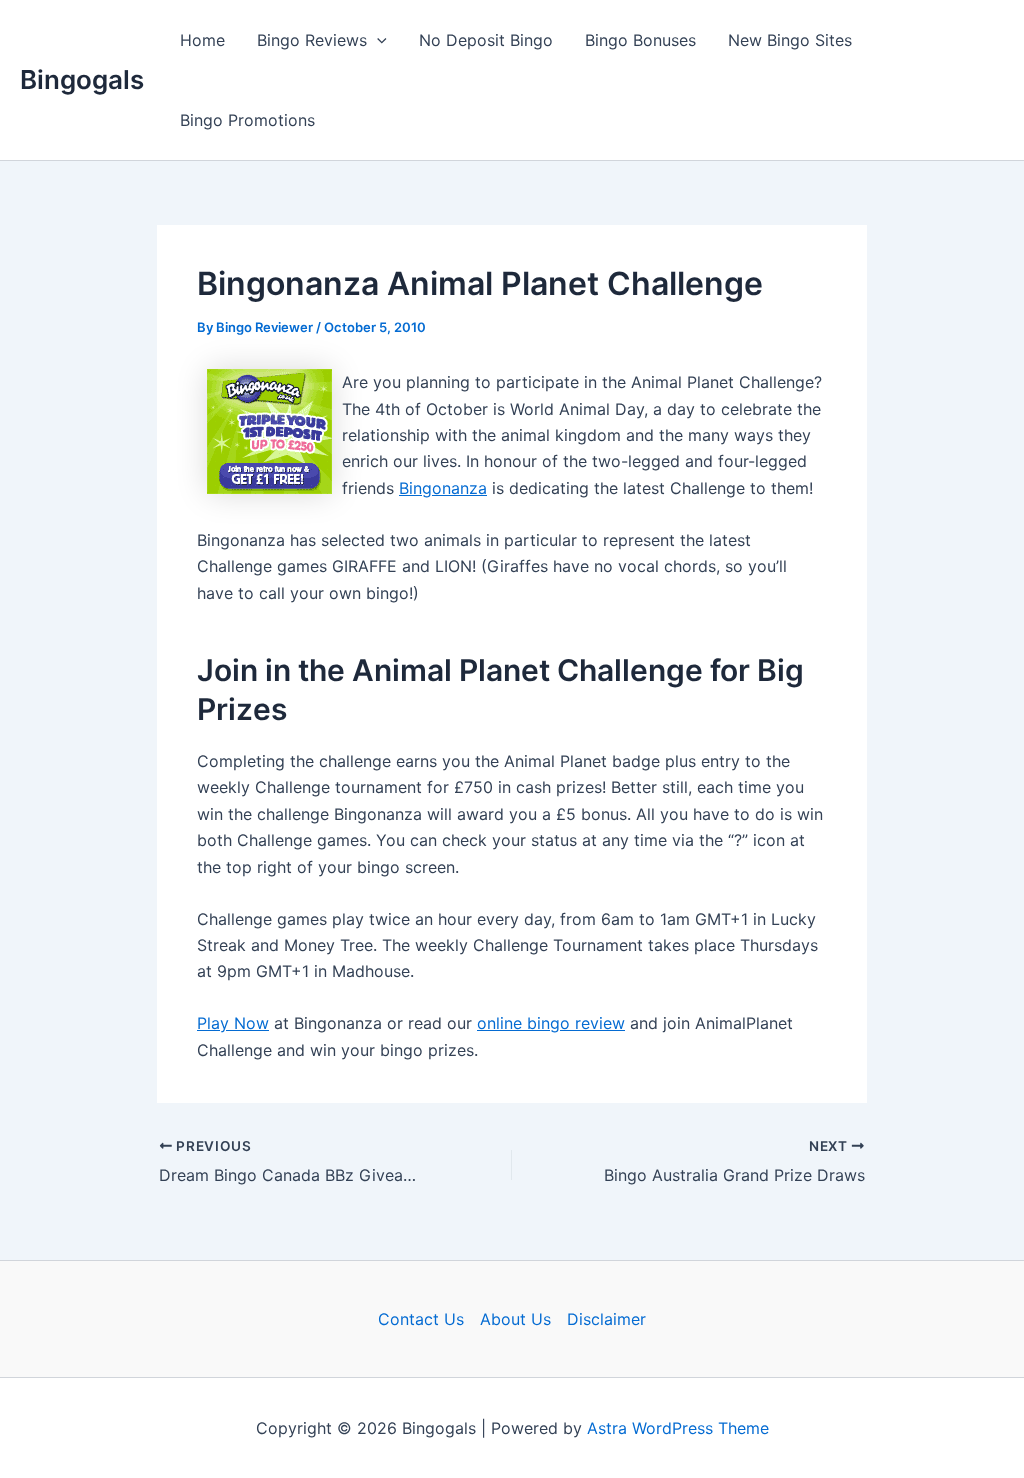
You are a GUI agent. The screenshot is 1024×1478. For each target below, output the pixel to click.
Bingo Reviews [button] (312, 40)
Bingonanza (443, 488)
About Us (515, 1319)
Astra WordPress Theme (678, 1428)
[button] (377, 40)
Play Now (233, 1023)
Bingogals (82, 79)
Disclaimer (606, 1319)
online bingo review (551, 1023)
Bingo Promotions (247, 120)
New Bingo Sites (790, 40)
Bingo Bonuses (640, 40)
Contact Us (421, 1319)
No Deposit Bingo (486, 40)
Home (202, 40)
